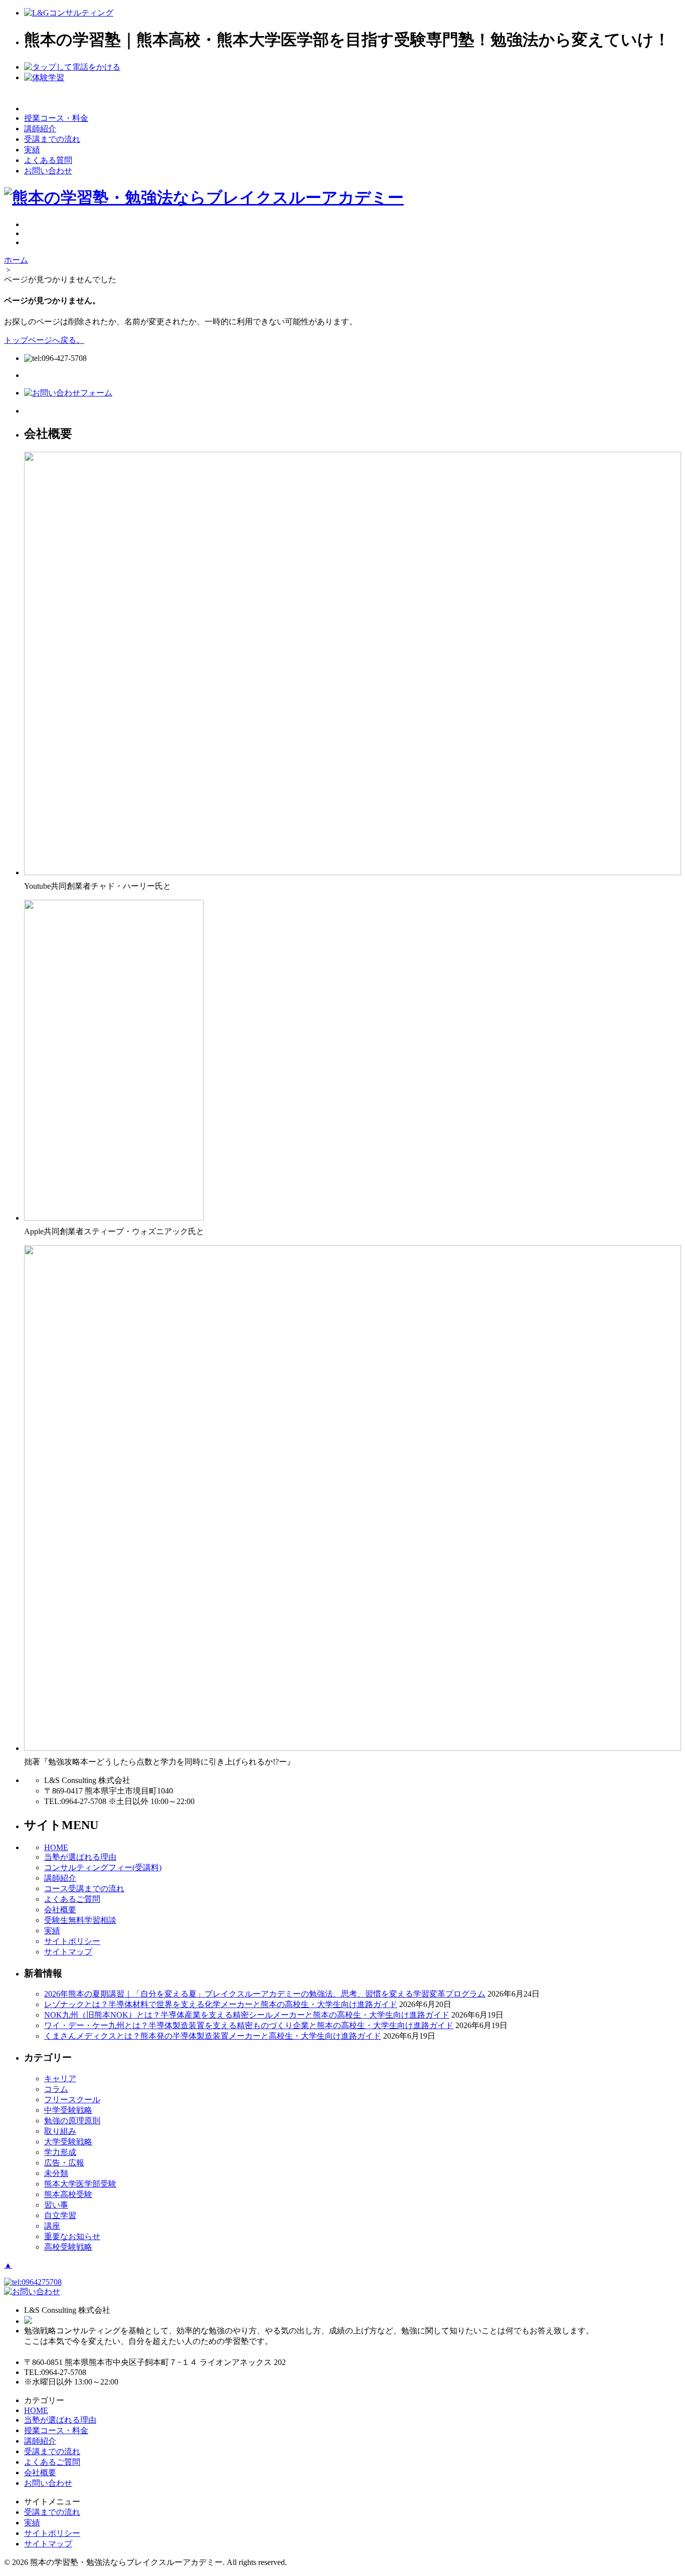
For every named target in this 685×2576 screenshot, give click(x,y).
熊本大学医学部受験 (80, 2184)
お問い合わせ (48, 171)
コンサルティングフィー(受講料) (103, 1867)
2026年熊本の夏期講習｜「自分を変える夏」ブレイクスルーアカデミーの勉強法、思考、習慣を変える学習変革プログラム (265, 1994)
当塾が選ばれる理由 (80, 1857)
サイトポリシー (72, 1941)
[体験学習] (44, 77)
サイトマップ (68, 1952)
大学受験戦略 (68, 2142)
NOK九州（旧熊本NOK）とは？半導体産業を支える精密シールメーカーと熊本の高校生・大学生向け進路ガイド (247, 2015)
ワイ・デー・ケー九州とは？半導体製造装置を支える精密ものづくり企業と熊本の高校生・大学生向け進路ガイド (249, 2025)
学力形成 (60, 2152)
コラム (56, 2089)
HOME (56, 1847)
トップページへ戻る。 (44, 340)
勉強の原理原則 (72, 2121)
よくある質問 (48, 160)
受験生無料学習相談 (80, 1920)
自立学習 (60, 2215)
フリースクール (72, 2100)
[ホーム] (69, 13)
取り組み (60, 2131)
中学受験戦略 (68, 2110)
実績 (32, 150)
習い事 (56, 2205)
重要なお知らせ (72, 2236)
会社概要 (60, 1910)
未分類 (56, 2173)
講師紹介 (40, 129)
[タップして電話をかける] (72, 67)
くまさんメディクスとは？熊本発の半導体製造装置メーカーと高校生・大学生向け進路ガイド (213, 2036)
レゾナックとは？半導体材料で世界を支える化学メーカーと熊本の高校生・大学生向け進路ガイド (221, 2004)
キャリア (60, 2078)
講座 (52, 2226)
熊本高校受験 (68, 2194)
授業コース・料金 (56, 118)
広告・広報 (64, 2163)
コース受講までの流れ (84, 1889)
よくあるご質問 (72, 1899)
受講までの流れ (52, 139)
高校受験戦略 (68, 2247)
